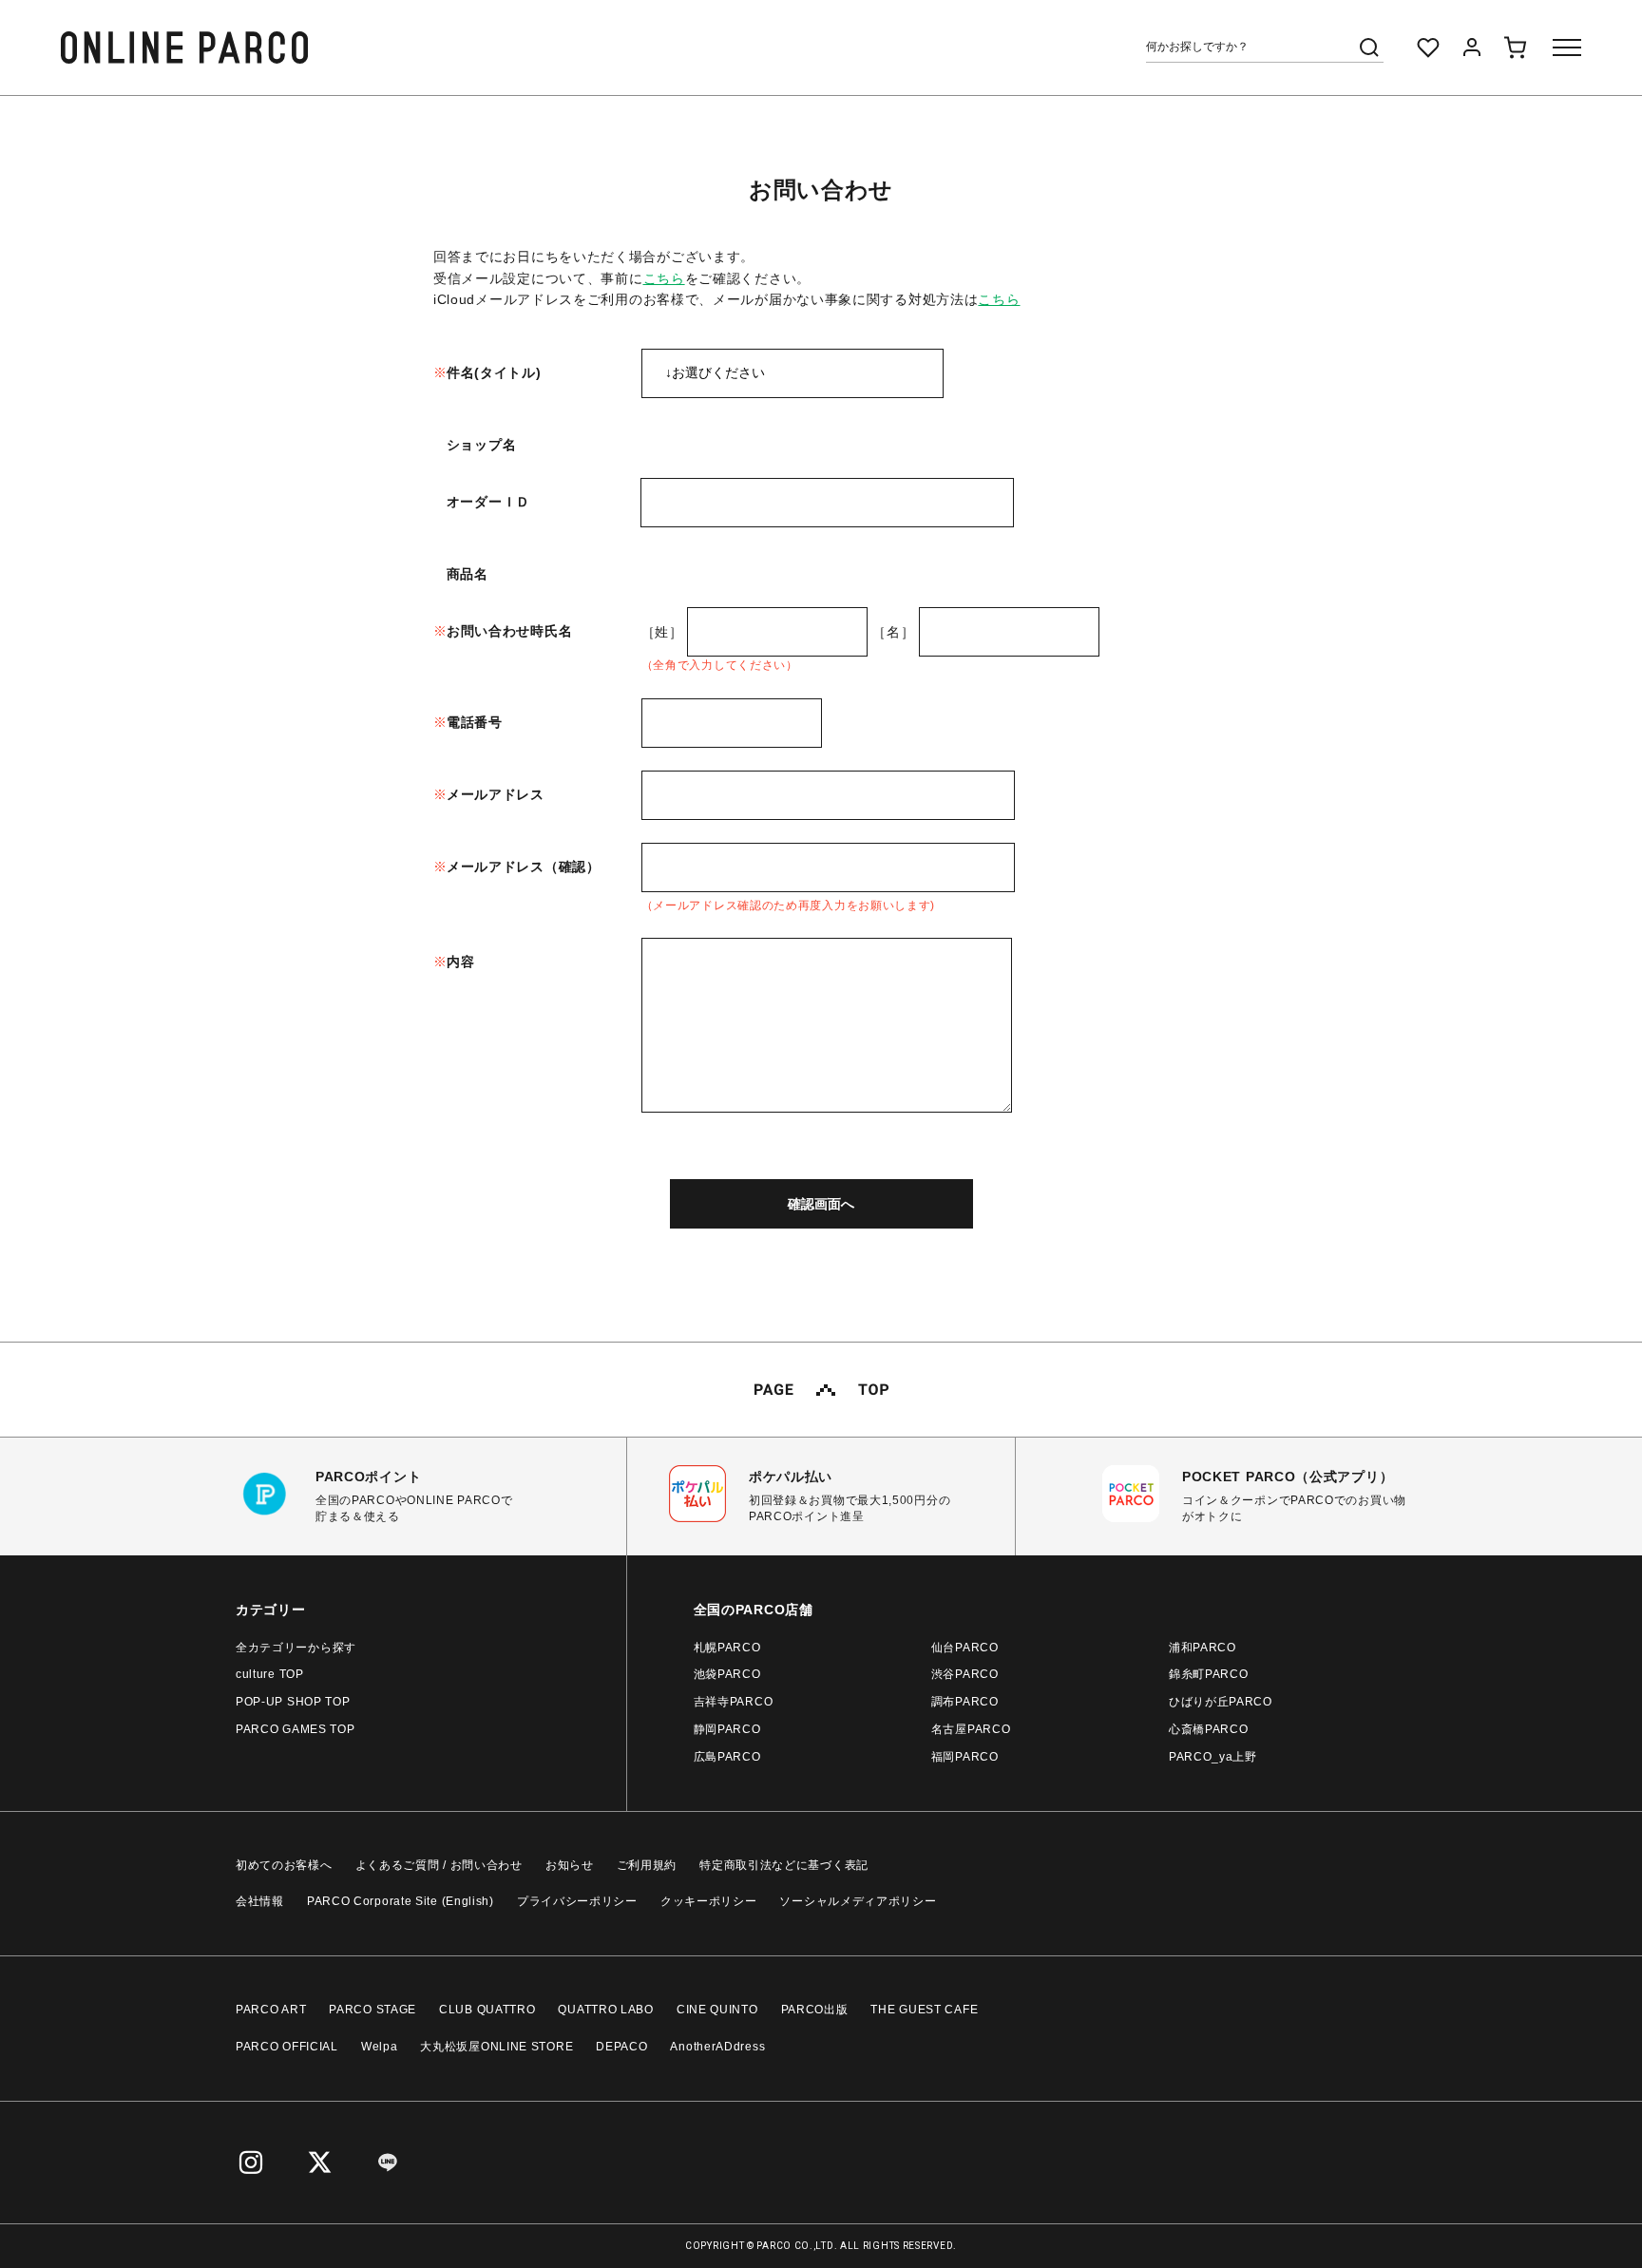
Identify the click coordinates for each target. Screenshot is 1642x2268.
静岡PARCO (727, 1729)
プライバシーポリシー (577, 1901)
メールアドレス (496, 794)
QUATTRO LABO (605, 2010)
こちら (664, 278)
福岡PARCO (965, 1757)
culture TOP (270, 1674)
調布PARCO (965, 1702)
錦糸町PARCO (1209, 1674)
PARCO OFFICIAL (287, 2047)
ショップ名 (482, 445)
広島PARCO (727, 1757)
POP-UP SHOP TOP (293, 1702)
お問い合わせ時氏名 (509, 631)
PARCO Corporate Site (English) (401, 1901)
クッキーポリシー (709, 1901)
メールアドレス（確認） (524, 867)
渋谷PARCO (965, 1674)
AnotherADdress (717, 2047)
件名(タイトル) (494, 372)
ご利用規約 (647, 1865)
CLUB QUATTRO (487, 2010)
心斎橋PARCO (1209, 1729)
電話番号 (475, 722)
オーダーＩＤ (488, 502)
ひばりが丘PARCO (1221, 1702)
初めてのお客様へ (284, 1865)
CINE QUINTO (717, 2010)
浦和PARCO (1203, 1648)
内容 (460, 962)
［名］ (893, 632)
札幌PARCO (727, 1648)
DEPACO (621, 2047)
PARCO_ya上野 (1213, 1757)
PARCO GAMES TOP (296, 1729)
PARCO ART (271, 2010)
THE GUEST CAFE (924, 2010)
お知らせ (570, 1865)
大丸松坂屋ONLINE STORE (496, 2047)
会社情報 (260, 1901)
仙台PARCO (965, 1648)
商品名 (468, 574)
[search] (1369, 48)
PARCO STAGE (372, 2010)
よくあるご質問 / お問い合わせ (439, 1865)
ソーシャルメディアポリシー (858, 1901)
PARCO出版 (815, 2010)
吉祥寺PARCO (734, 1702)
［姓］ (662, 632)
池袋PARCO (727, 1674)
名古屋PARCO (971, 1729)
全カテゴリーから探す (296, 1648)
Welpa (380, 2047)
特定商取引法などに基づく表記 (784, 1865)
